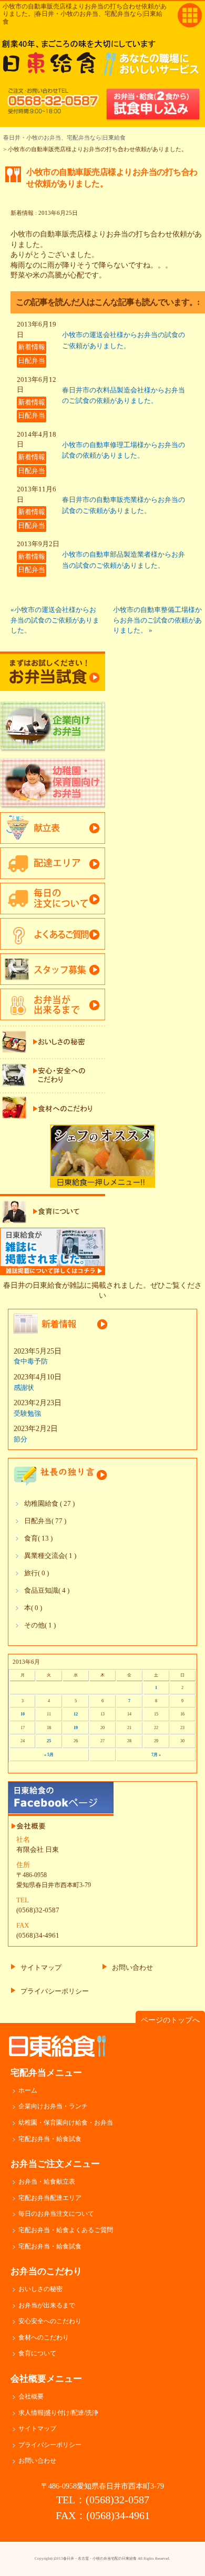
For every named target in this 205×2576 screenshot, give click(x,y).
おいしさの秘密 (40, 2289)
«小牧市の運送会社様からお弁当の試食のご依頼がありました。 (55, 620)
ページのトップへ (170, 2020)
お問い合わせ (132, 1967)
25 (49, 1741)
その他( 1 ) (40, 1625)
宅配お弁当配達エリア (50, 2198)
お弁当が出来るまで (47, 2305)
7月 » (156, 1755)
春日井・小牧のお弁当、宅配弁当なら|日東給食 (64, 137)
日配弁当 (32, 361)
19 (76, 1728)
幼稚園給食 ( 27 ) (49, 1504)
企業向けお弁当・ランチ (53, 2106)
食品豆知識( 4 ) (47, 1591)
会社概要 (31, 2396)
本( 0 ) (33, 1608)
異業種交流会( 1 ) (50, 1556)
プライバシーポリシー (55, 1991)
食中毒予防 (31, 1361)
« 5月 (49, 1755)
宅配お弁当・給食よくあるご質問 (66, 2230)
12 (76, 1714)
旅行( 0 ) (37, 1573)
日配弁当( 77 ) (45, 1521)
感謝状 (24, 1388)
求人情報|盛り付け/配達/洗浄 (58, 2413)
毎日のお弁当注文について (56, 2214)
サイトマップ (41, 1967)
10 (23, 1714)
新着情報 (32, 347)
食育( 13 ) (38, 1538)
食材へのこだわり (44, 2337)
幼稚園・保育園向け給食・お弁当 (66, 2123)
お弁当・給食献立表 (47, 2182)
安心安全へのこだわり (50, 2321)
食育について (37, 2353)
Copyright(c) (102, 2559)
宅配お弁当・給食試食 (50, 2139)
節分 (20, 1439)
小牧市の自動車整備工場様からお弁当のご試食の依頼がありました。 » (157, 620)
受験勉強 (27, 1413)
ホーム (28, 2090)
